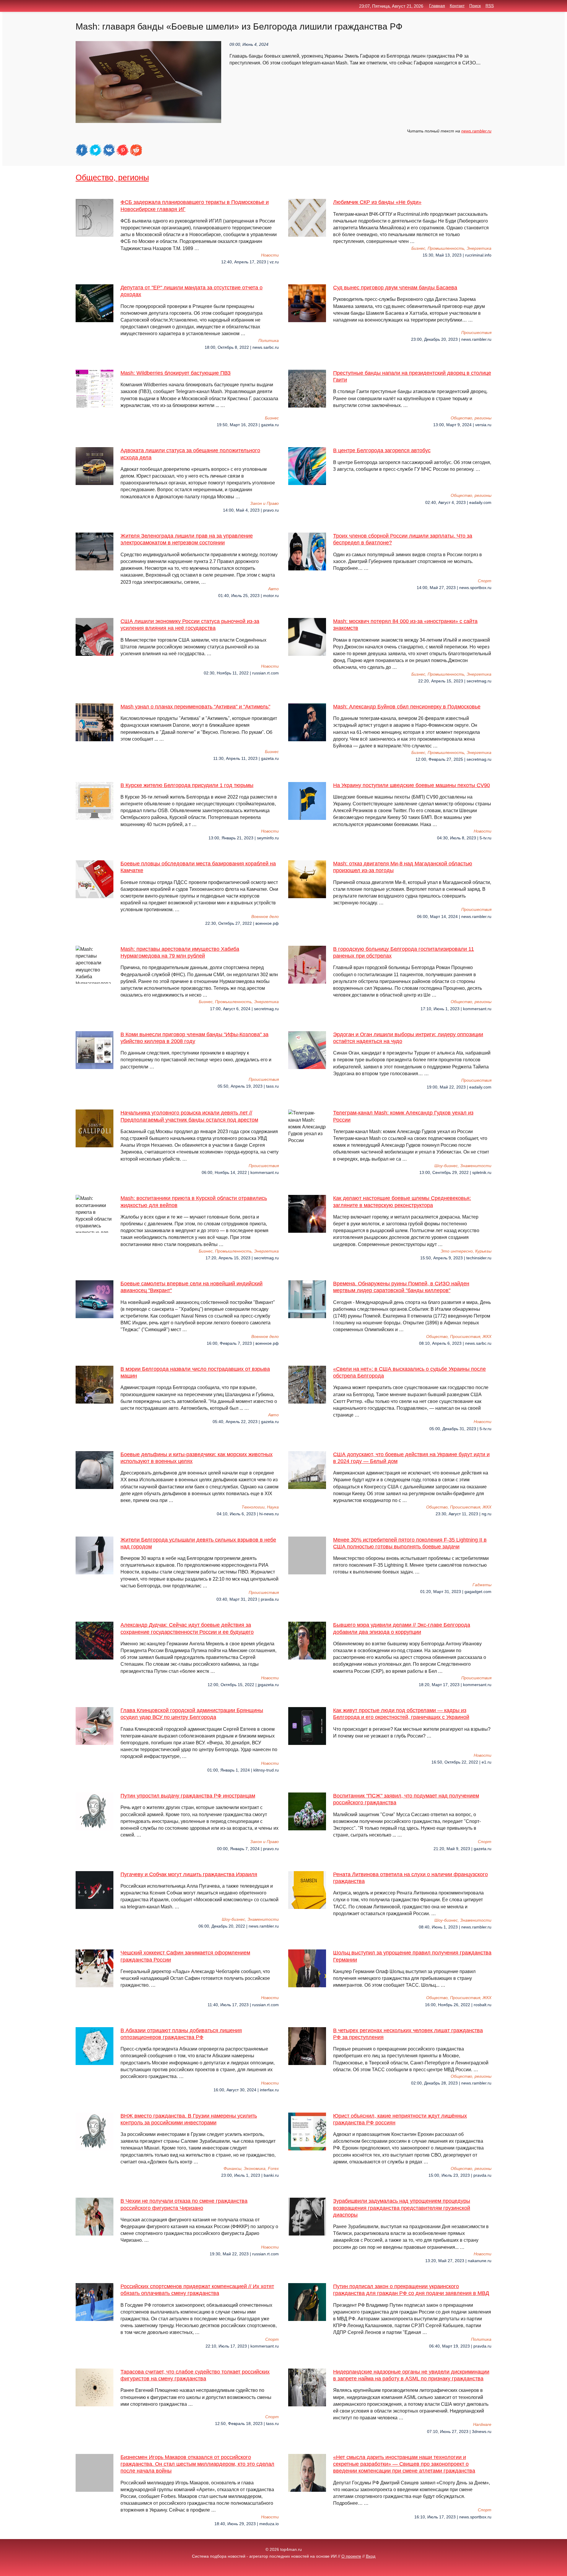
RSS (490, 6)
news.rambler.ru (476, 131)
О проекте (351, 2556)
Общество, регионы (112, 177)
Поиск (475, 6)
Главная (437, 6)
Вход (371, 2556)
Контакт (457, 6)
